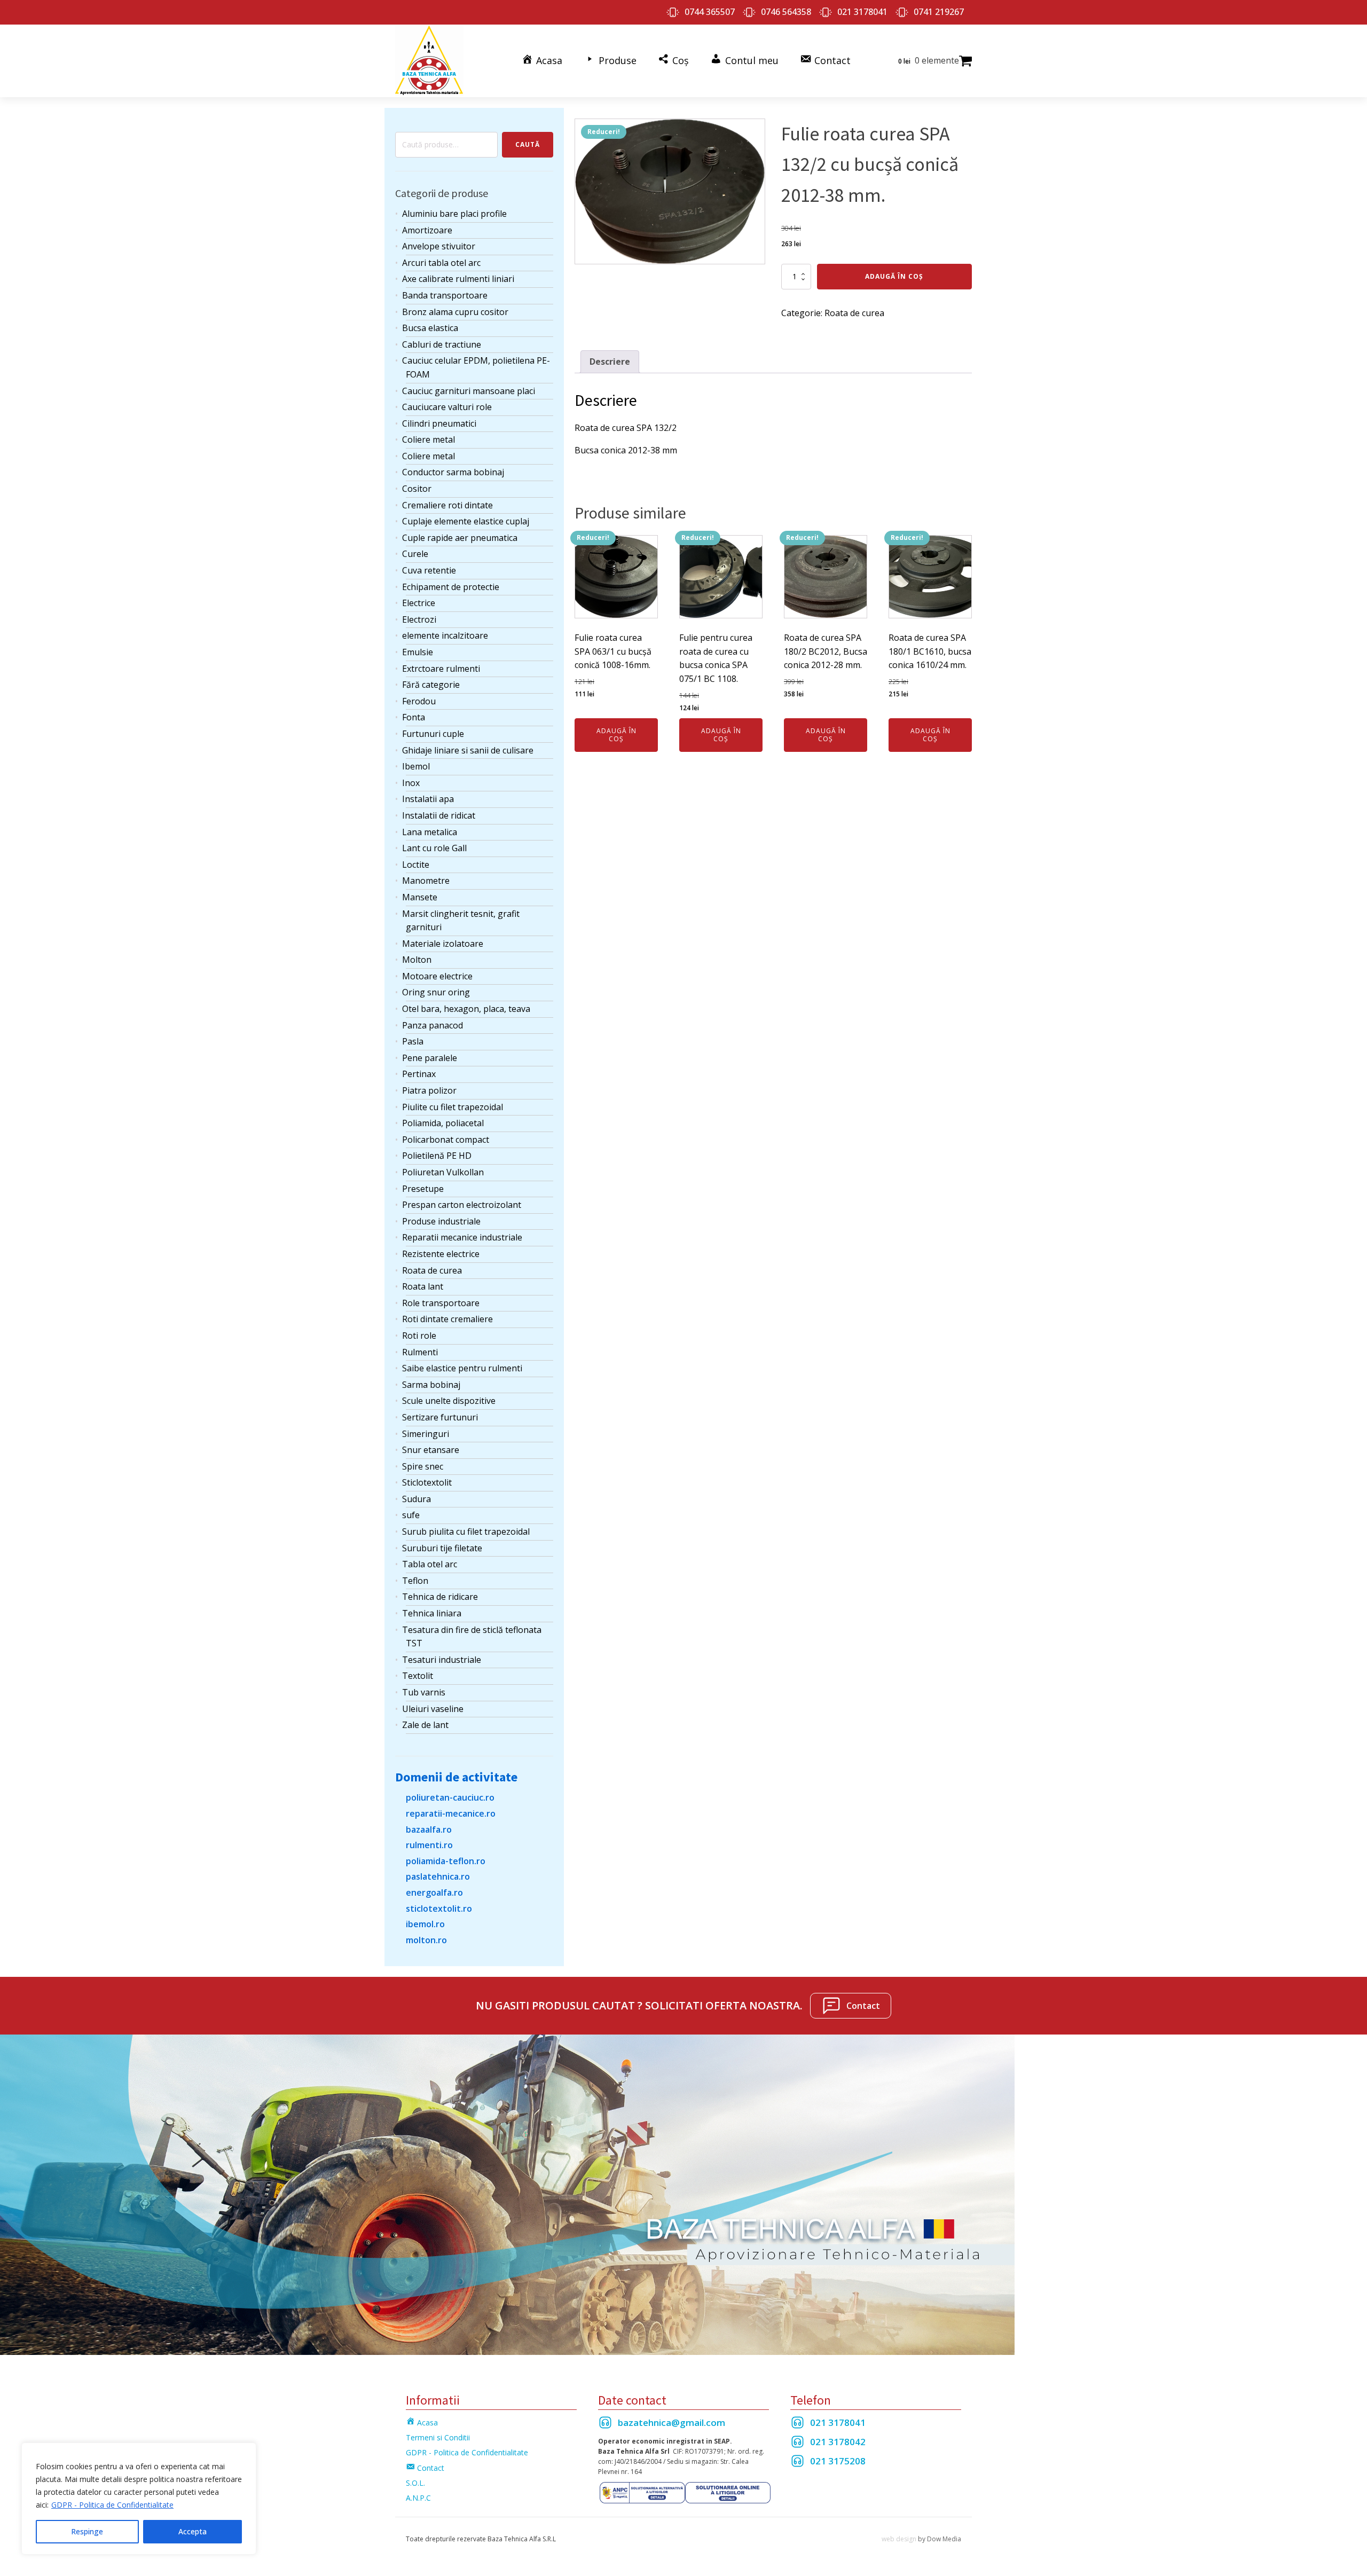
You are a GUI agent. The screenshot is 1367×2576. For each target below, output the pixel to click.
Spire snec (423, 1466)
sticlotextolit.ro (439, 1909)
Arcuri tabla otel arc (441, 263)
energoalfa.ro (434, 1892)
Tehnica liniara (432, 1613)
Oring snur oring (436, 992)
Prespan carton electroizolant (462, 1205)
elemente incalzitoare (445, 635)
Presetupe (423, 1189)
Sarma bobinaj (431, 1385)
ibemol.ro (425, 1924)
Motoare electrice (437, 976)
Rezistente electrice (441, 1254)
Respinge (87, 2531)
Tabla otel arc (430, 1564)
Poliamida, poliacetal (443, 1123)
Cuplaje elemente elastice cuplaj (466, 521)
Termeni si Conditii (438, 2437)
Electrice (419, 603)
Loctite (416, 865)
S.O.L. (415, 2483)
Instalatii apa (428, 799)
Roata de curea (432, 1270)
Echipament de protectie (451, 587)
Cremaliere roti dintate (447, 505)
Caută (528, 144)
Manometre (426, 881)
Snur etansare (431, 1450)
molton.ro (426, 1940)
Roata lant (423, 1286)
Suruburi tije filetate (442, 1548)
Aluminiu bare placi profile (454, 214)
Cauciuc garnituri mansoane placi (469, 391)
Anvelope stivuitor (439, 246)
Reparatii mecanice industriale (462, 1237)
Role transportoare (441, 1303)
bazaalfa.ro (429, 1829)
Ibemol (416, 766)
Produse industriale (441, 1221)
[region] (139, 2499)
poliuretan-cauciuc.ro (450, 1797)
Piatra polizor (429, 1090)
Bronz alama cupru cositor (455, 312)
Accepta (193, 2531)
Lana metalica (430, 832)
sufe (411, 1515)
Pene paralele (430, 1058)
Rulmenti (420, 1352)
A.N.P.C (418, 2498)
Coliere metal (429, 439)
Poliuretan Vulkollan (443, 1172)
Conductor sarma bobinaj (453, 472)
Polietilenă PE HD (437, 1156)
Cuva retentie (429, 570)
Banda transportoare (445, 295)
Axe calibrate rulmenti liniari (458, 279)
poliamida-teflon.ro (446, 1861)
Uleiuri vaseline (433, 1709)
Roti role (419, 1336)
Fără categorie (431, 685)
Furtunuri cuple (433, 734)
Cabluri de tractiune (442, 344)
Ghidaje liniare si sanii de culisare (468, 750)
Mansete (420, 897)
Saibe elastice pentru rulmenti (462, 1368)
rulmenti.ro (429, 1845)
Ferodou (419, 701)
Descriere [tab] (610, 362)
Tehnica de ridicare (440, 1597)
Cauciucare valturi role (447, 407)
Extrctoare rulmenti (441, 669)
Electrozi (419, 619)
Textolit (418, 1676)
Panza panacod (433, 1025)
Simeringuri (426, 1434)
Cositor (417, 489)
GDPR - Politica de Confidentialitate (112, 2505)
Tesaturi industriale (442, 1660)
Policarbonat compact (446, 1140)
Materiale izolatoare (443, 944)
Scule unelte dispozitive (449, 1401)
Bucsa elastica (430, 328)
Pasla (413, 1041)
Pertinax (419, 1074)
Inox (411, 783)
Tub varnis (424, 1692)
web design (899, 2539)
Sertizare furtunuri (440, 1417)
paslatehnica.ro (438, 1876)
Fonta (414, 717)
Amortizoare (427, 230)
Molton (417, 960)
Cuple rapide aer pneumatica (460, 538)
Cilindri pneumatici (439, 423)
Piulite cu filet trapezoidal (453, 1107)
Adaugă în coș (894, 276)
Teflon (415, 1581)
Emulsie (418, 652)
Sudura (417, 1499)
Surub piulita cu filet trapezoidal (466, 1532)
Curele (415, 554)
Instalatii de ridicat (439, 815)
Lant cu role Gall (434, 848)
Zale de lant (425, 1725)
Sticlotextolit (427, 1482)
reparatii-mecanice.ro (451, 1813)
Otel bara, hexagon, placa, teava (466, 1009)
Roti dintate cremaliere (447, 1319)
